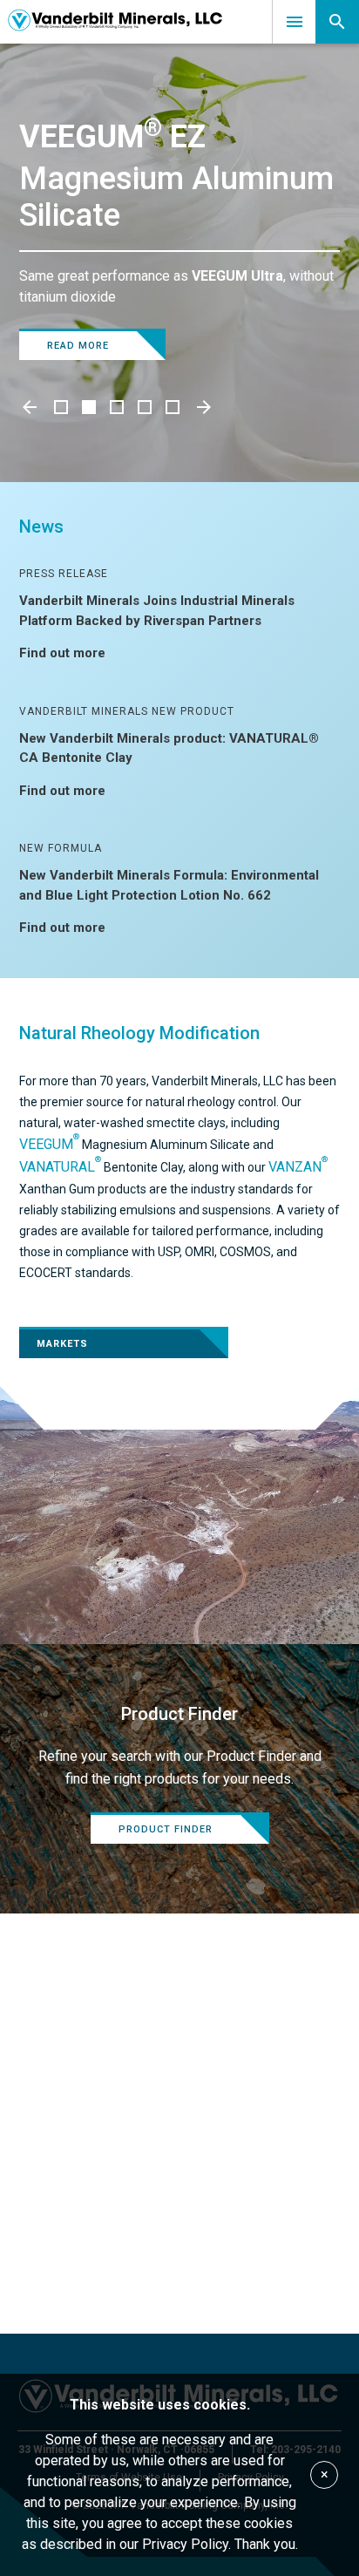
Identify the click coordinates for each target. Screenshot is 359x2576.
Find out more (62, 653)
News (41, 527)
